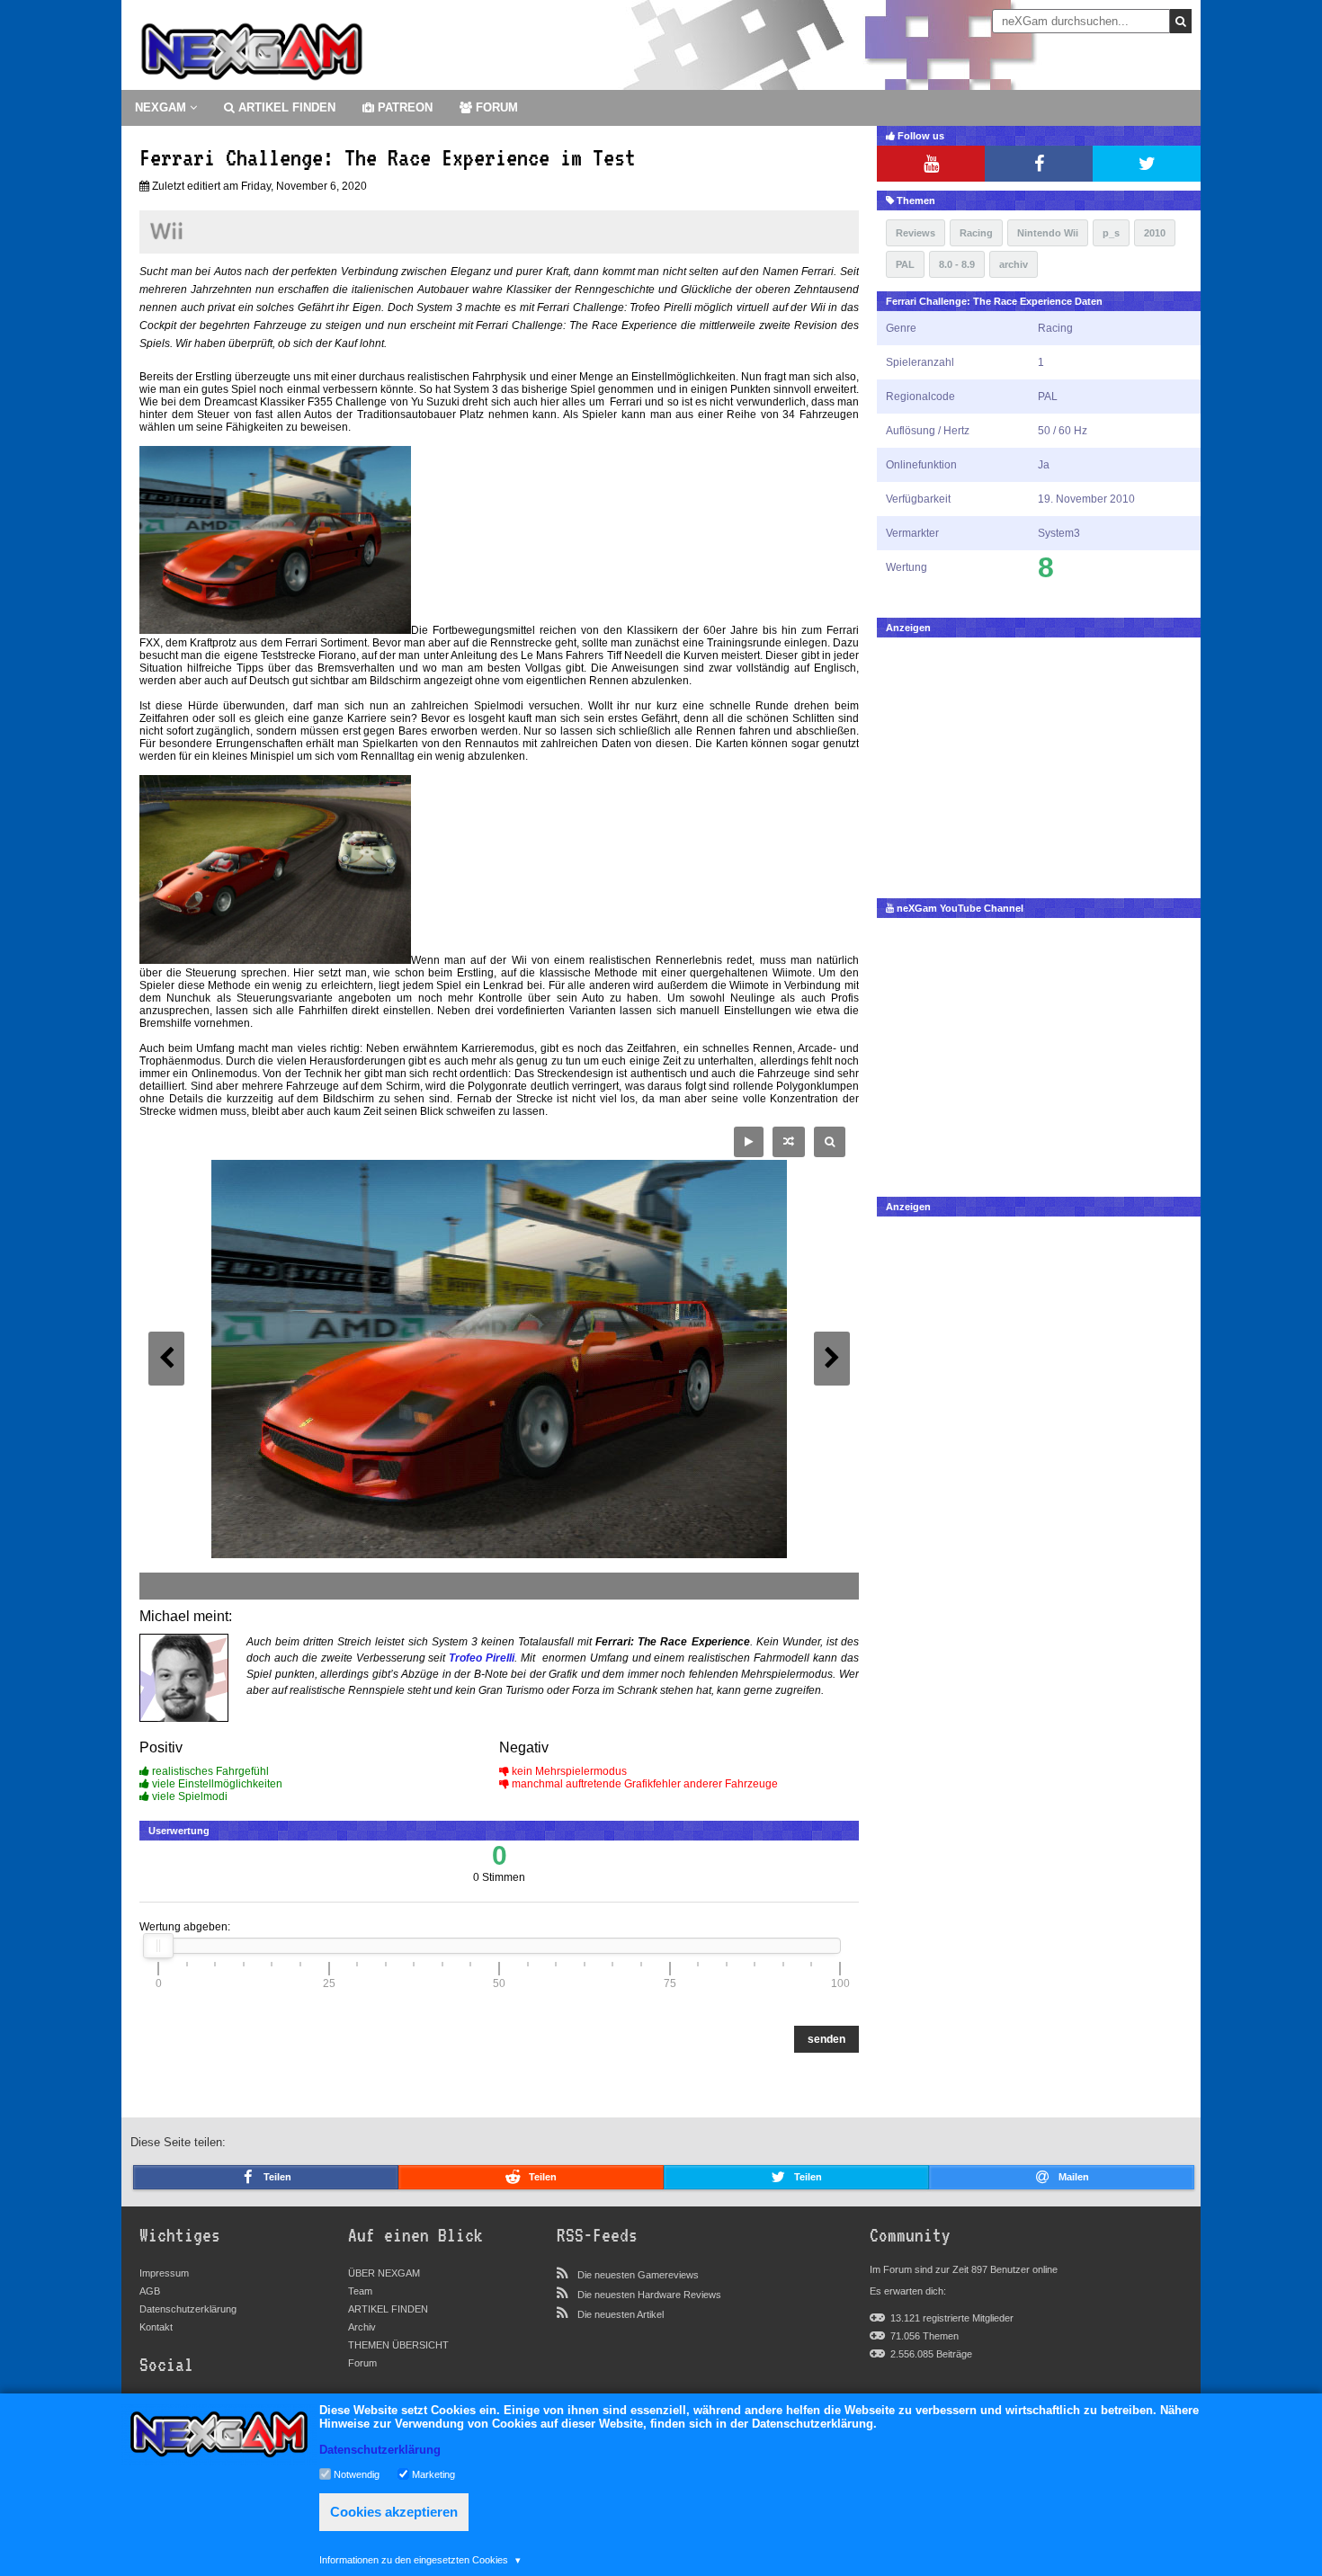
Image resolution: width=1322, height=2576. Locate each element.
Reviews (916, 233)
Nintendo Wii (1048, 233)
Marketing (433, 2473)
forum (495, 107)
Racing (976, 233)
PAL (905, 264)
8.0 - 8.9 (957, 264)
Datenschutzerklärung (188, 2309)
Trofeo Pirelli (482, 1658)
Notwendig (357, 2473)
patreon (403, 107)
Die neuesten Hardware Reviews (649, 2295)
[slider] (158, 1946)
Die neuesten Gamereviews (638, 2275)
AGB (150, 2291)
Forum (362, 2363)
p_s (1111, 233)
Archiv (362, 2327)
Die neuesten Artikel (621, 2314)
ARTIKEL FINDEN (285, 107)
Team (360, 2291)
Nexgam (162, 107)
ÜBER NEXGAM (384, 2273)
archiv (1014, 264)
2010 (1155, 233)
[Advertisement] (1039, 763)
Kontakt (156, 2327)
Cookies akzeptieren (394, 2512)
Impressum (164, 2273)
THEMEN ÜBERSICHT (398, 2345)
